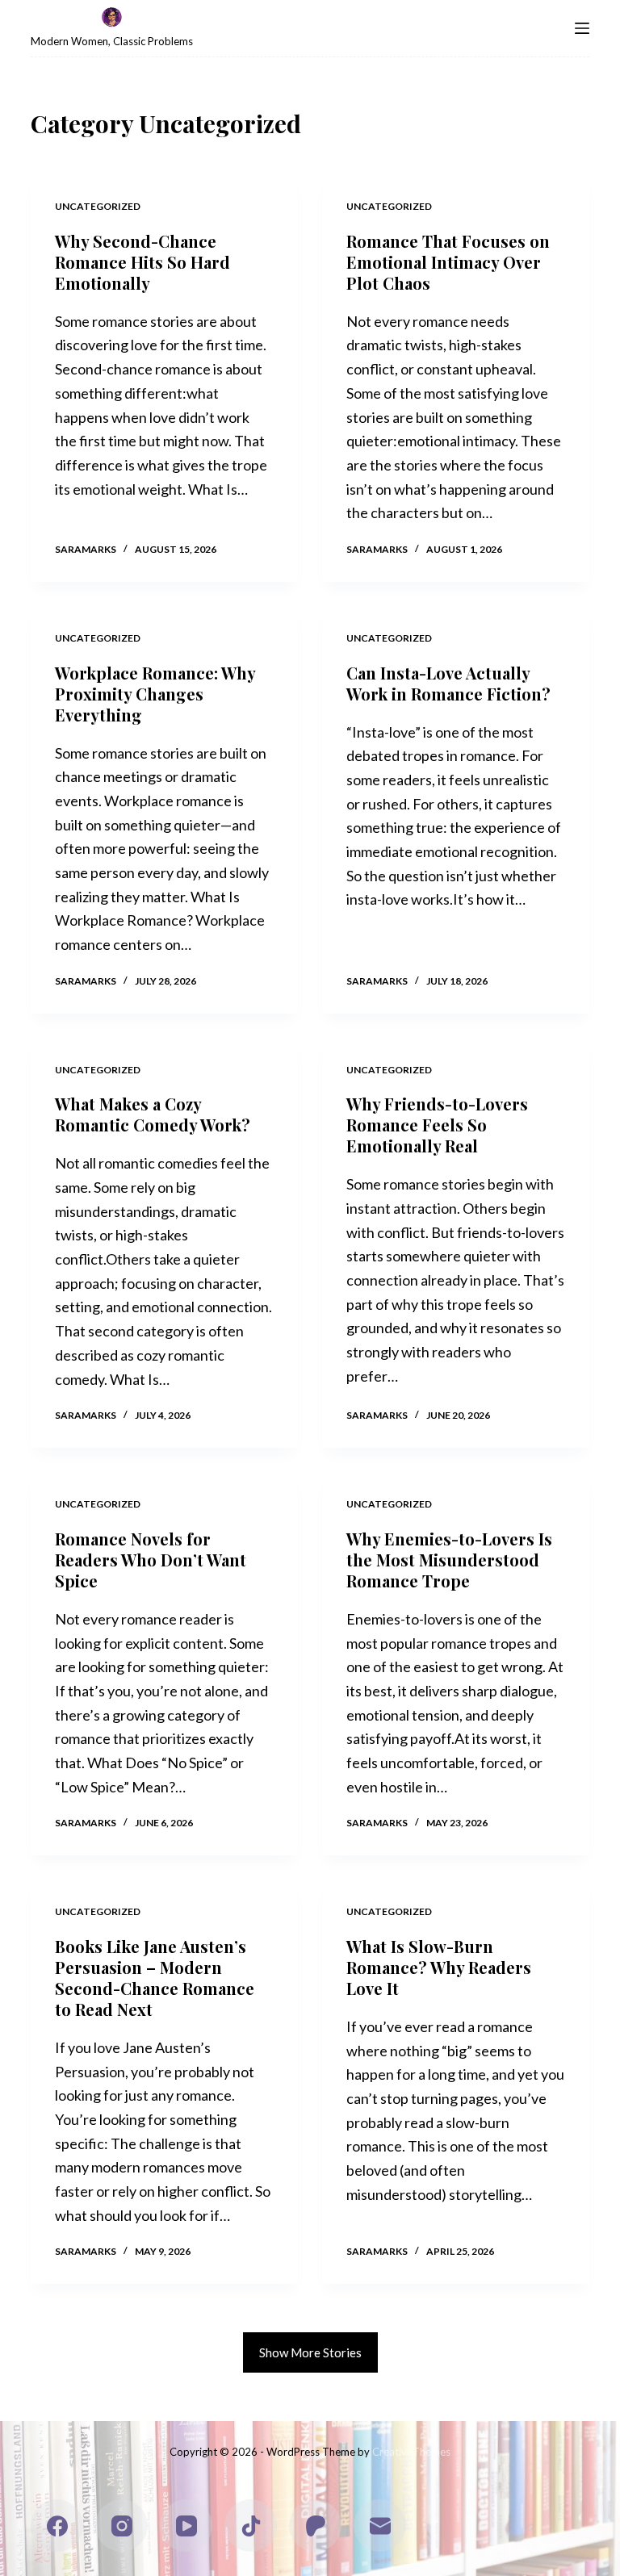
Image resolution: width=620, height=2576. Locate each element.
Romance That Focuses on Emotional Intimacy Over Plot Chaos (448, 262)
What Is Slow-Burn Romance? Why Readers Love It (439, 1967)
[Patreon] (315, 2526)
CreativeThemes (411, 2452)
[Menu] (582, 28)
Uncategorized (98, 206)
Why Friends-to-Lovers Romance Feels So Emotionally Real (437, 1125)
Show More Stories (310, 2352)
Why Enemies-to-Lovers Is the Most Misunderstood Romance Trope (449, 1560)
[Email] (380, 2526)
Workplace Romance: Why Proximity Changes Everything (155, 694)
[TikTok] (251, 2526)
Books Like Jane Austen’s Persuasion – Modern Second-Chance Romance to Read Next (155, 1978)
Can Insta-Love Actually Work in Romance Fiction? (448, 683)
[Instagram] (121, 2526)
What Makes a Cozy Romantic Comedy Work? (153, 1114)
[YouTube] (186, 2526)
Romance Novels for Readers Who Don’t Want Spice (151, 1560)
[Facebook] (57, 2526)
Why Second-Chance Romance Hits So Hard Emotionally (142, 262)
